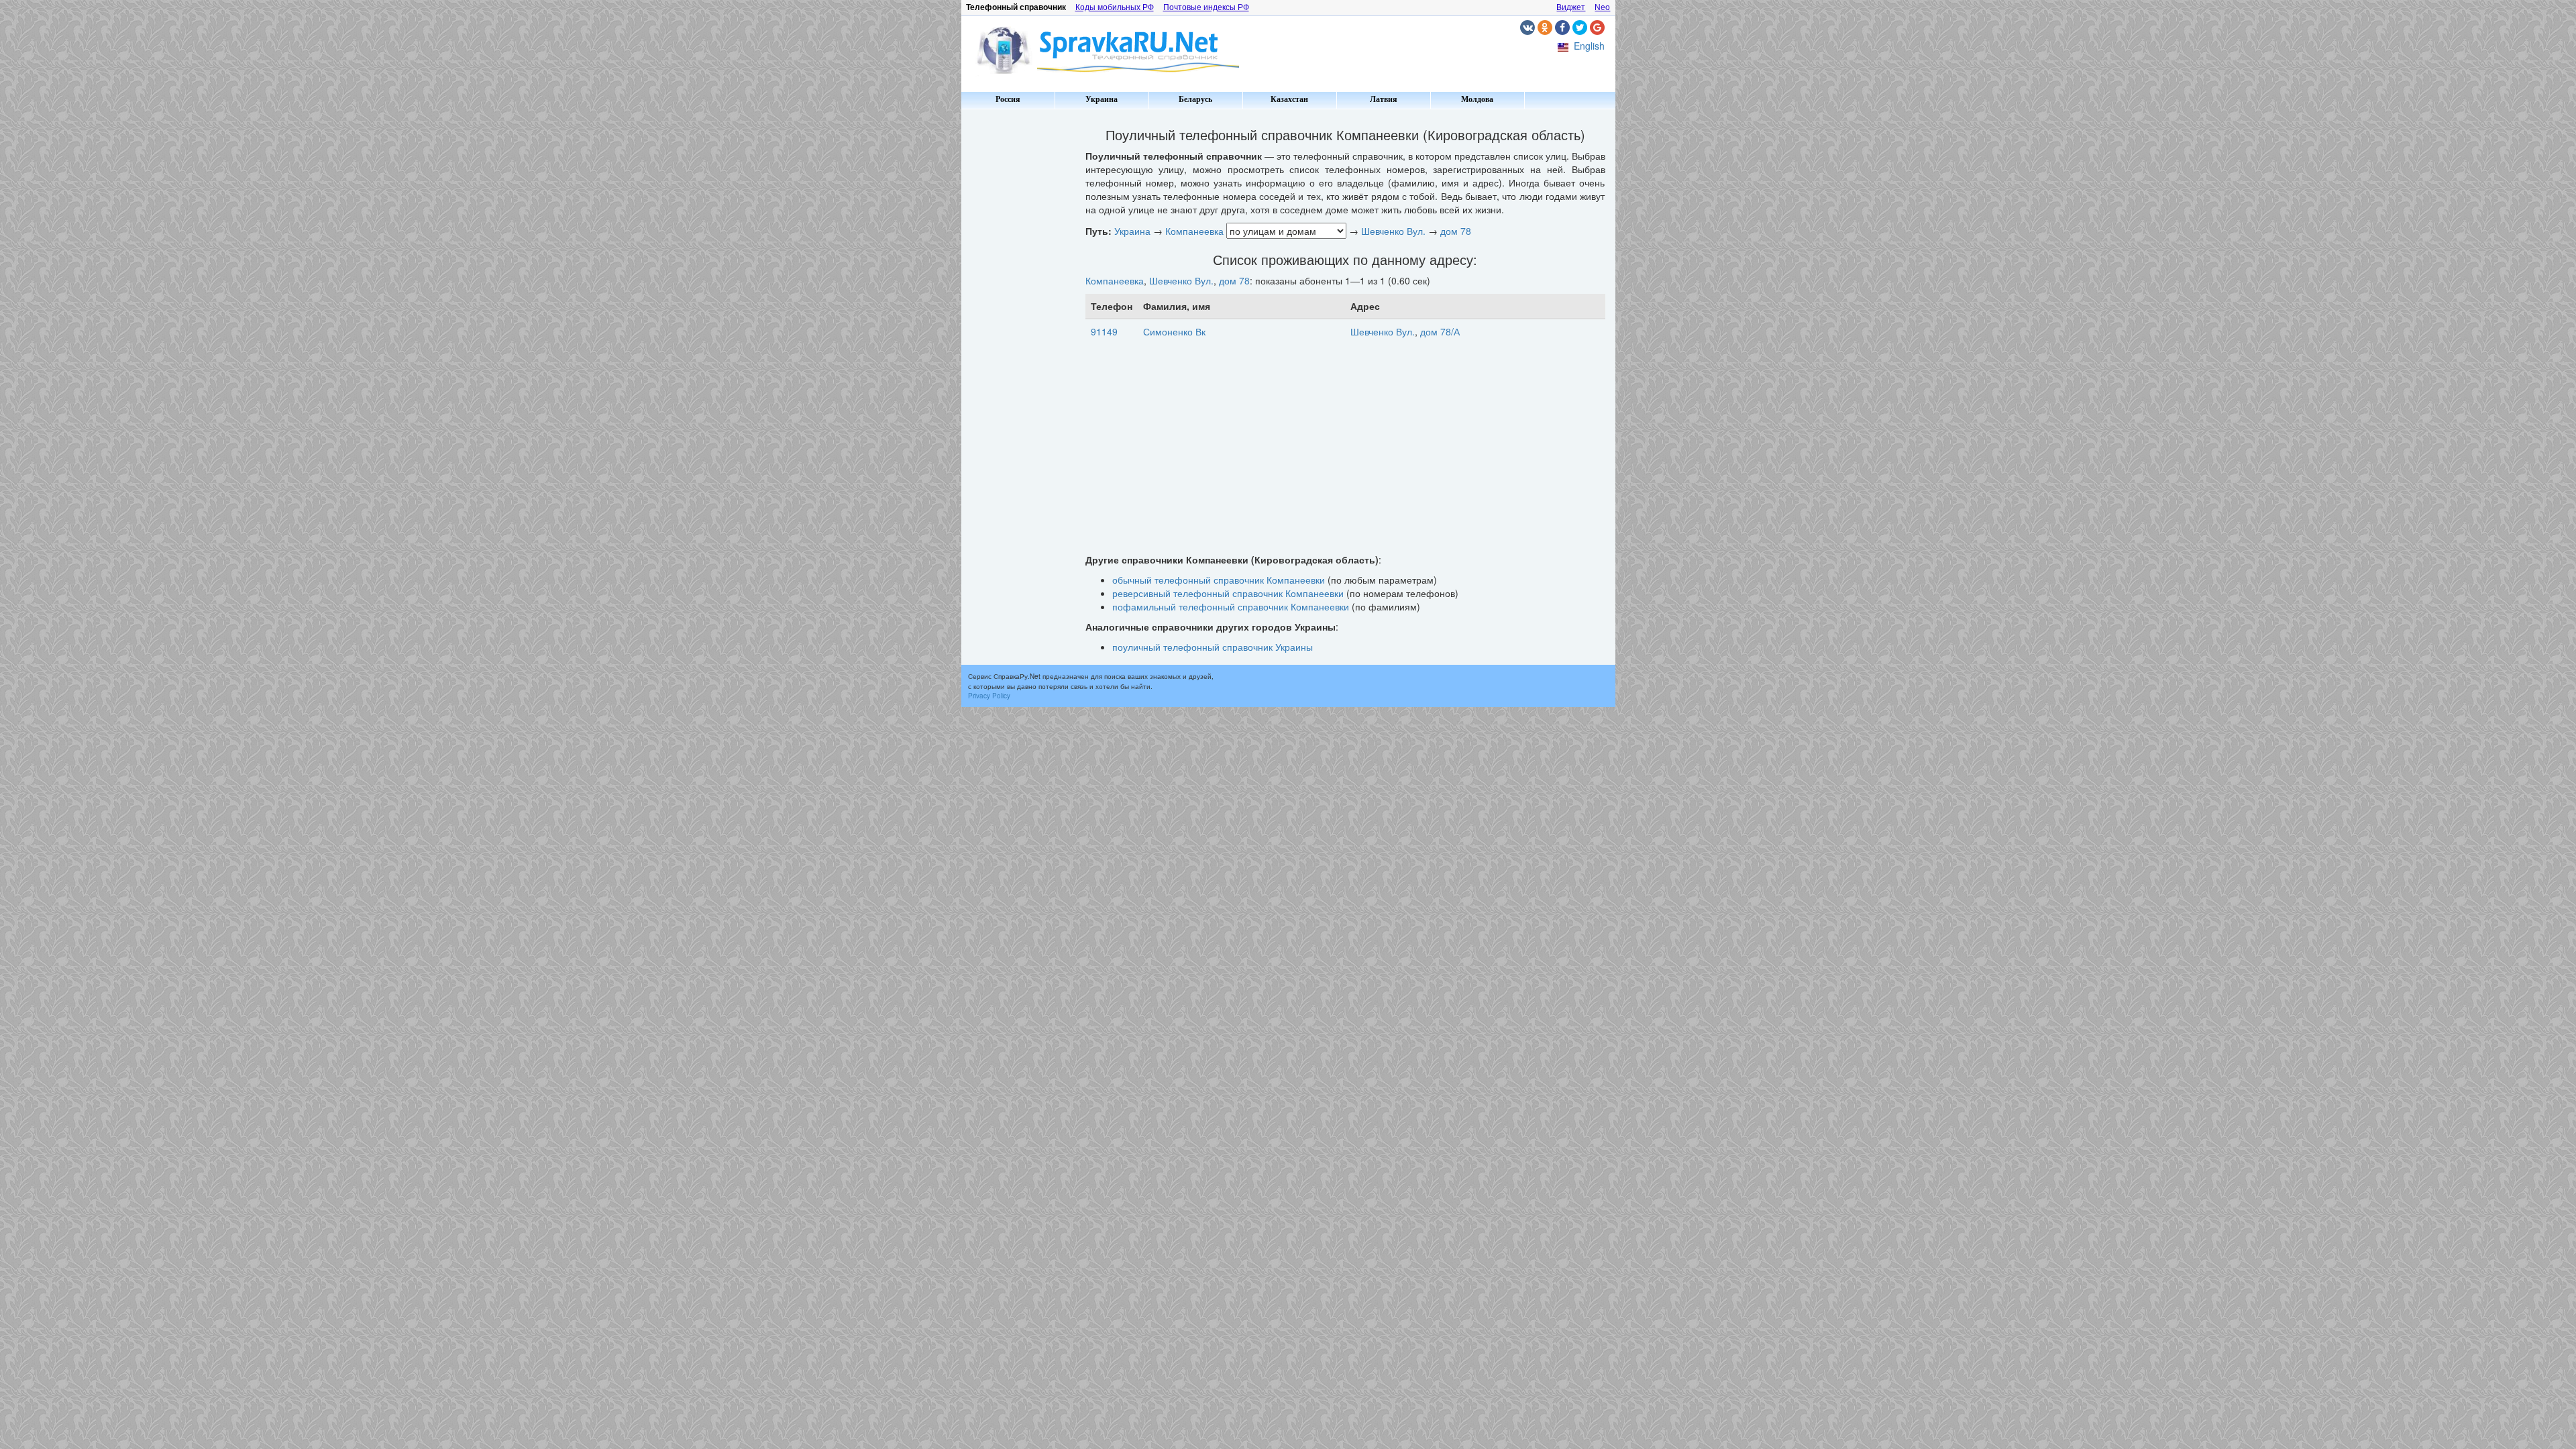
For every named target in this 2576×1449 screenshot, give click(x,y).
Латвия (1384, 99)
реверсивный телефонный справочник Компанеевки (1228, 593)
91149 (1104, 331)
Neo (1602, 7)
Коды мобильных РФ (1115, 7)
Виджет (1571, 7)
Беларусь (1195, 99)
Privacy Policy (989, 696)
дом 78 (1456, 231)
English (1589, 46)
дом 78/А (1440, 331)
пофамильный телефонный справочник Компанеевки (1231, 606)
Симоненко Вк (1174, 331)
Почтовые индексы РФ (1206, 7)
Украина (1102, 99)
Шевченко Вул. (1393, 231)
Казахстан (1289, 99)
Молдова (1477, 99)
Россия (1008, 99)
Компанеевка (1194, 231)
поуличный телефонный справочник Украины (1213, 647)
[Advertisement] (1018, 315)
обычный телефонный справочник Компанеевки (1219, 580)
